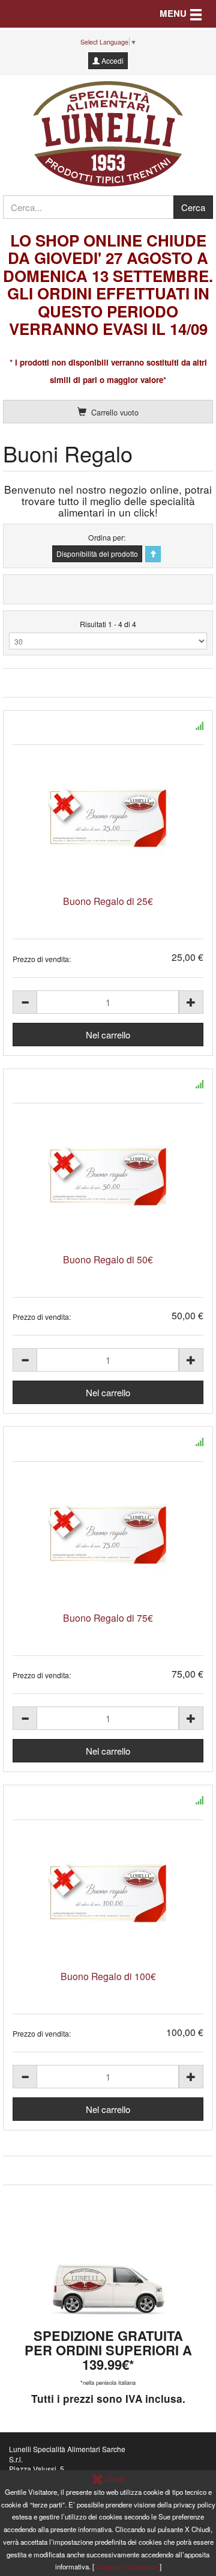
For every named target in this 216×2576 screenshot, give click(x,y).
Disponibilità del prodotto (97, 554)
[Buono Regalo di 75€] (108, 1535)
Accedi (112, 60)
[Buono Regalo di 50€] (108, 1176)
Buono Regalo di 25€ (108, 901)
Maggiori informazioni (127, 2566)
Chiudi (114, 2479)
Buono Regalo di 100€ (108, 1976)
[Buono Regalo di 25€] (108, 818)
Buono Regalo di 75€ (108, 1618)
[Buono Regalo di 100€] (108, 1893)
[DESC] (153, 554)
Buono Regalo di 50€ (108, 1259)
